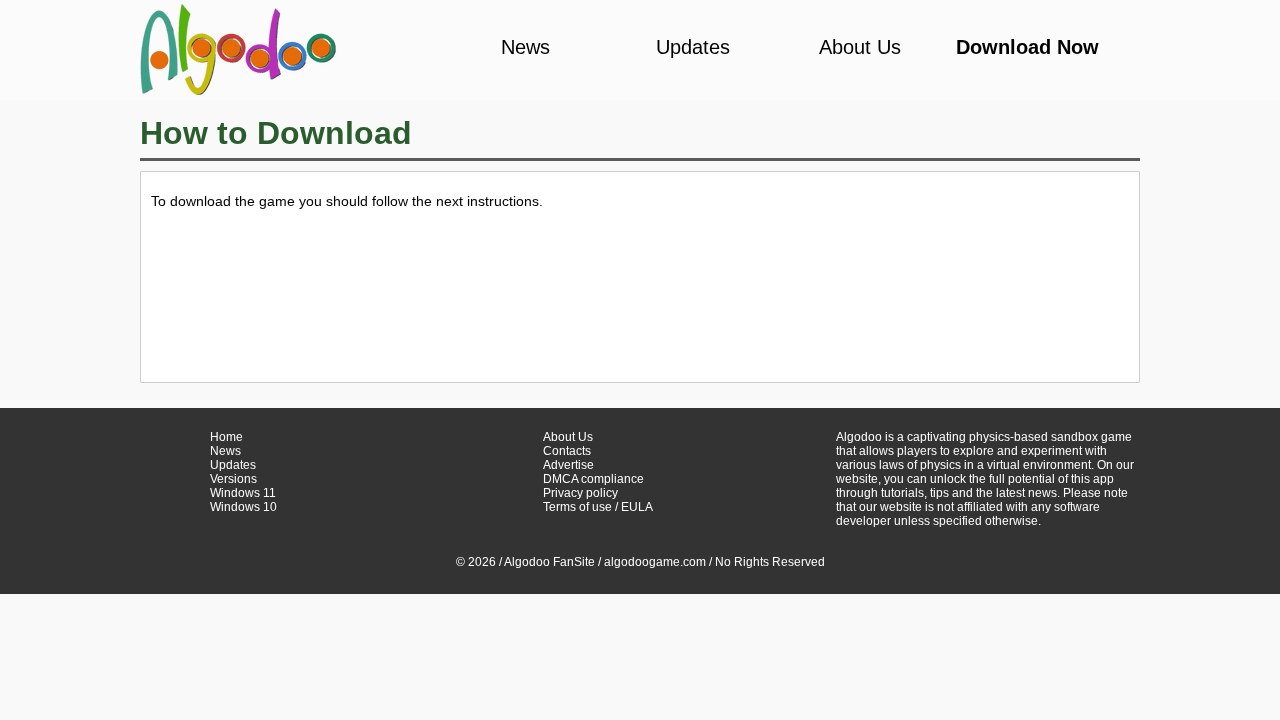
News (525, 47)
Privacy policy (580, 493)
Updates (693, 47)
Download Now (1027, 47)
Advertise (568, 465)
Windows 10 (243, 507)
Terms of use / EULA (598, 507)
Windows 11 (243, 493)
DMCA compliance (593, 479)
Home (226, 437)
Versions (233, 479)
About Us (860, 47)
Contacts (567, 451)
